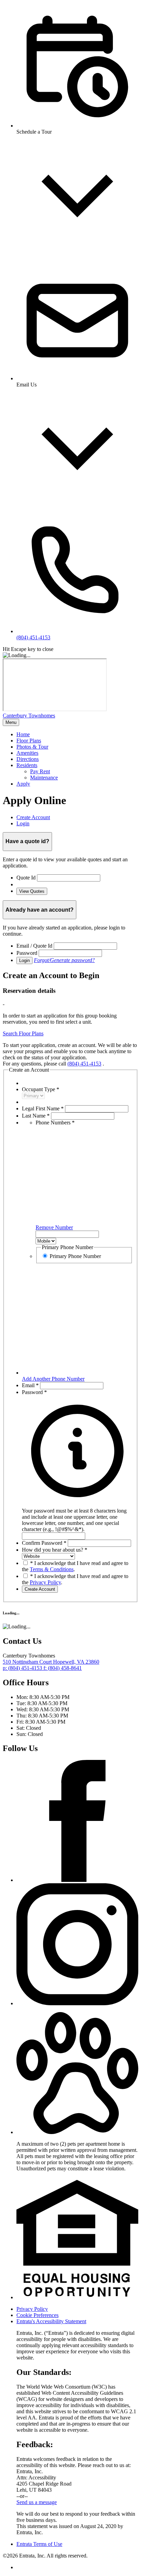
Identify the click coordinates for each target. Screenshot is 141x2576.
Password (27, 953)
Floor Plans (29, 741)
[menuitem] (77, 735)
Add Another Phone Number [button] (53, 1379)
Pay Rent (40, 771)
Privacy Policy (45, 1582)
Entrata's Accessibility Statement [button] (51, 2321)
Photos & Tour (32, 747)
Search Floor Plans (23, 1033)
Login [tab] (23, 823)
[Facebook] (77, 1880)
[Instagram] (77, 2003)
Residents (27, 765)
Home (23, 734)
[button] (77, 1517)
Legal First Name (43, 1108)
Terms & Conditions (52, 1569)
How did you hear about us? (55, 1550)
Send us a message (37, 2502)
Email (30, 1385)
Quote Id (26, 878)
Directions (28, 759)
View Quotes (32, 891)
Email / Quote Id (34, 946)
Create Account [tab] (33, 817)
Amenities (27, 753)
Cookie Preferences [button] (37, 2315)
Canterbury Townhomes (29, 716)
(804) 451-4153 (84, 1064)
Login (24, 960)
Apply (23, 784)
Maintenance (44, 778)
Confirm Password (44, 1543)
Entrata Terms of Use (39, 2544)
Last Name (36, 1116)
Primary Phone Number (75, 1256)
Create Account (40, 1589)
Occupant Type (41, 1089)
